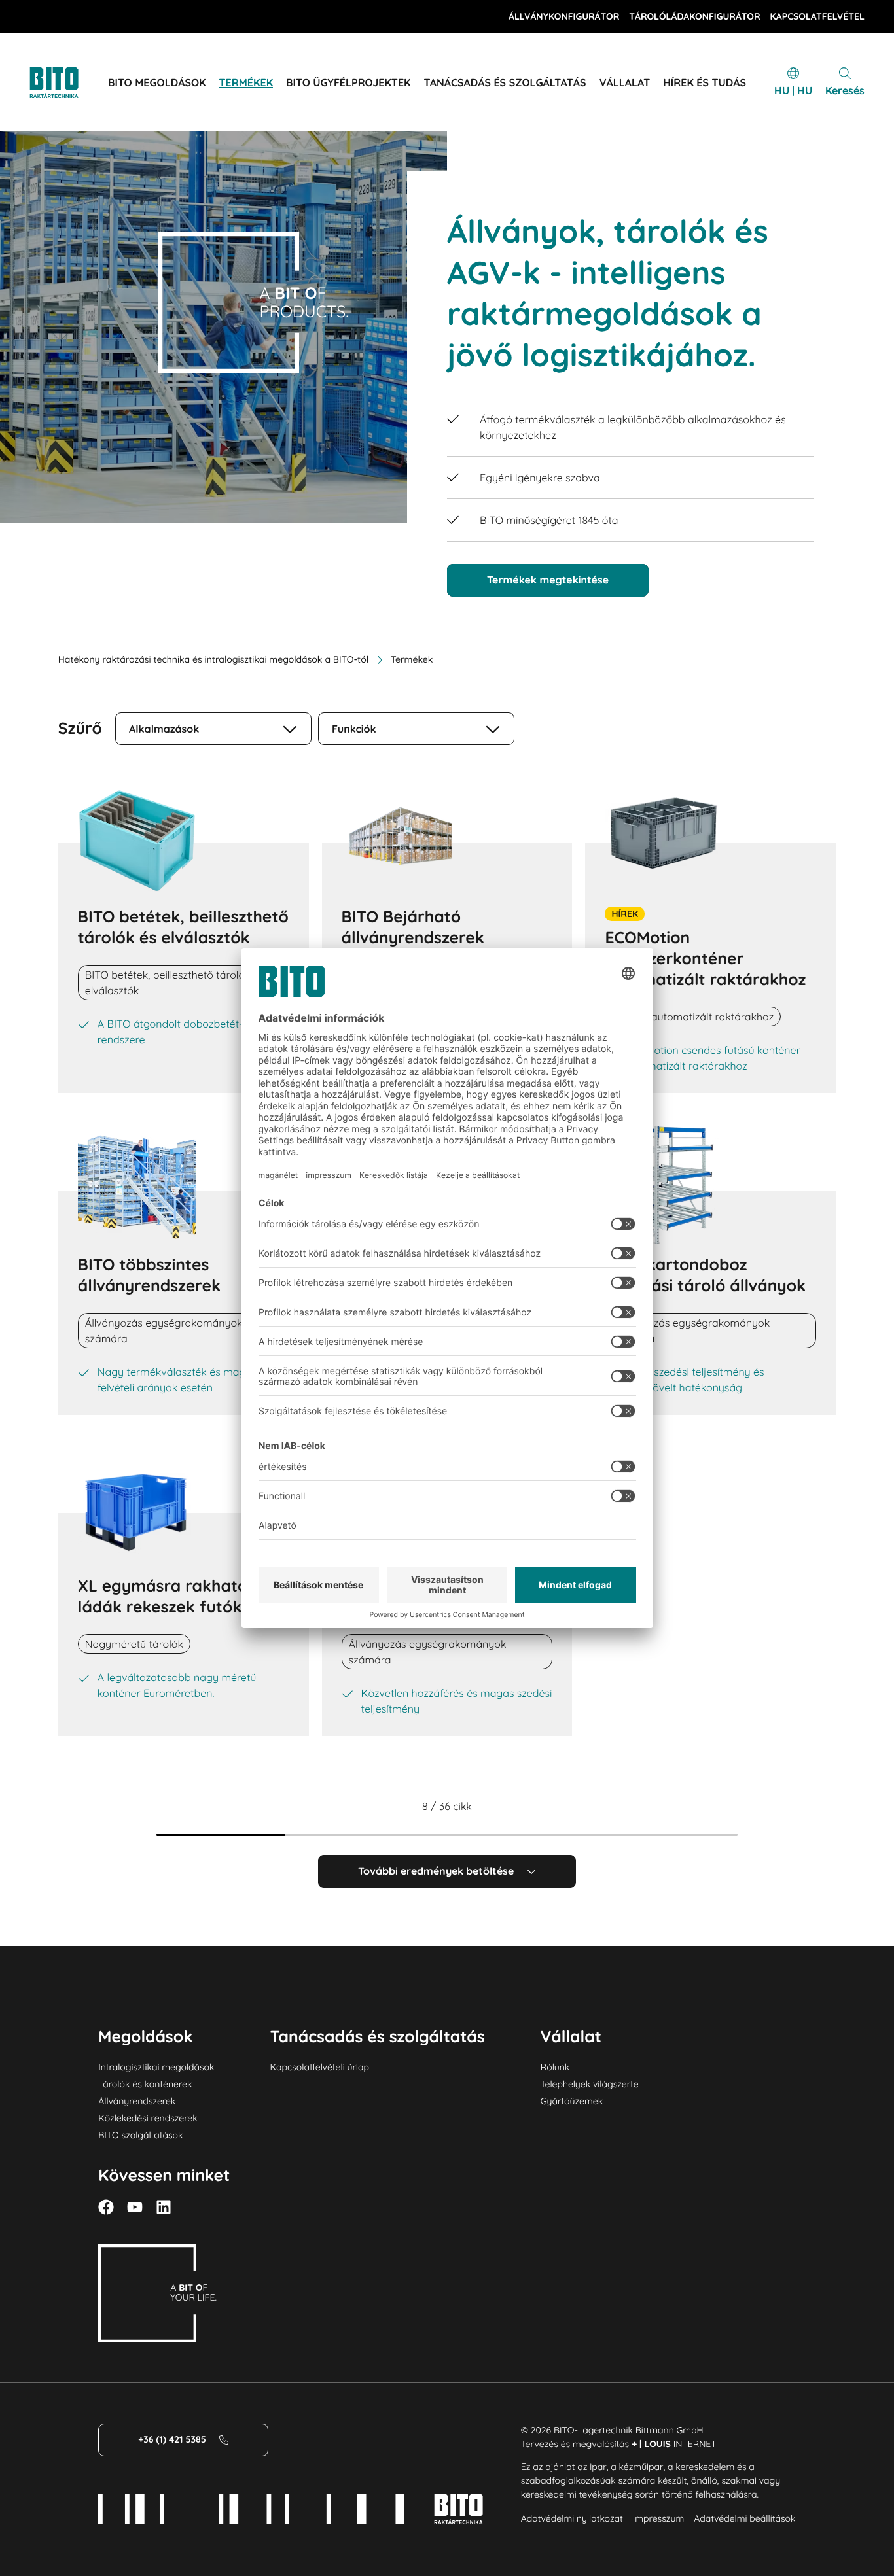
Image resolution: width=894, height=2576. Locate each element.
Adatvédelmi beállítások (744, 2518)
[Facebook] (106, 2207)
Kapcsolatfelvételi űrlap (320, 2067)
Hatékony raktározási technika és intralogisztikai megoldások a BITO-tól (213, 659)
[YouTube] (135, 2207)
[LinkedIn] (164, 2207)
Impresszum (658, 2518)
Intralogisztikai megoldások (156, 2067)
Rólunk (555, 2067)
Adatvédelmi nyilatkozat (572, 2518)
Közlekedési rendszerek (148, 2118)
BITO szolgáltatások (140, 2135)
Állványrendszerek (137, 2101)
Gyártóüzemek (572, 2101)
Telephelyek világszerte (590, 2084)
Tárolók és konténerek (145, 2084)
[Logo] (69, 83)
